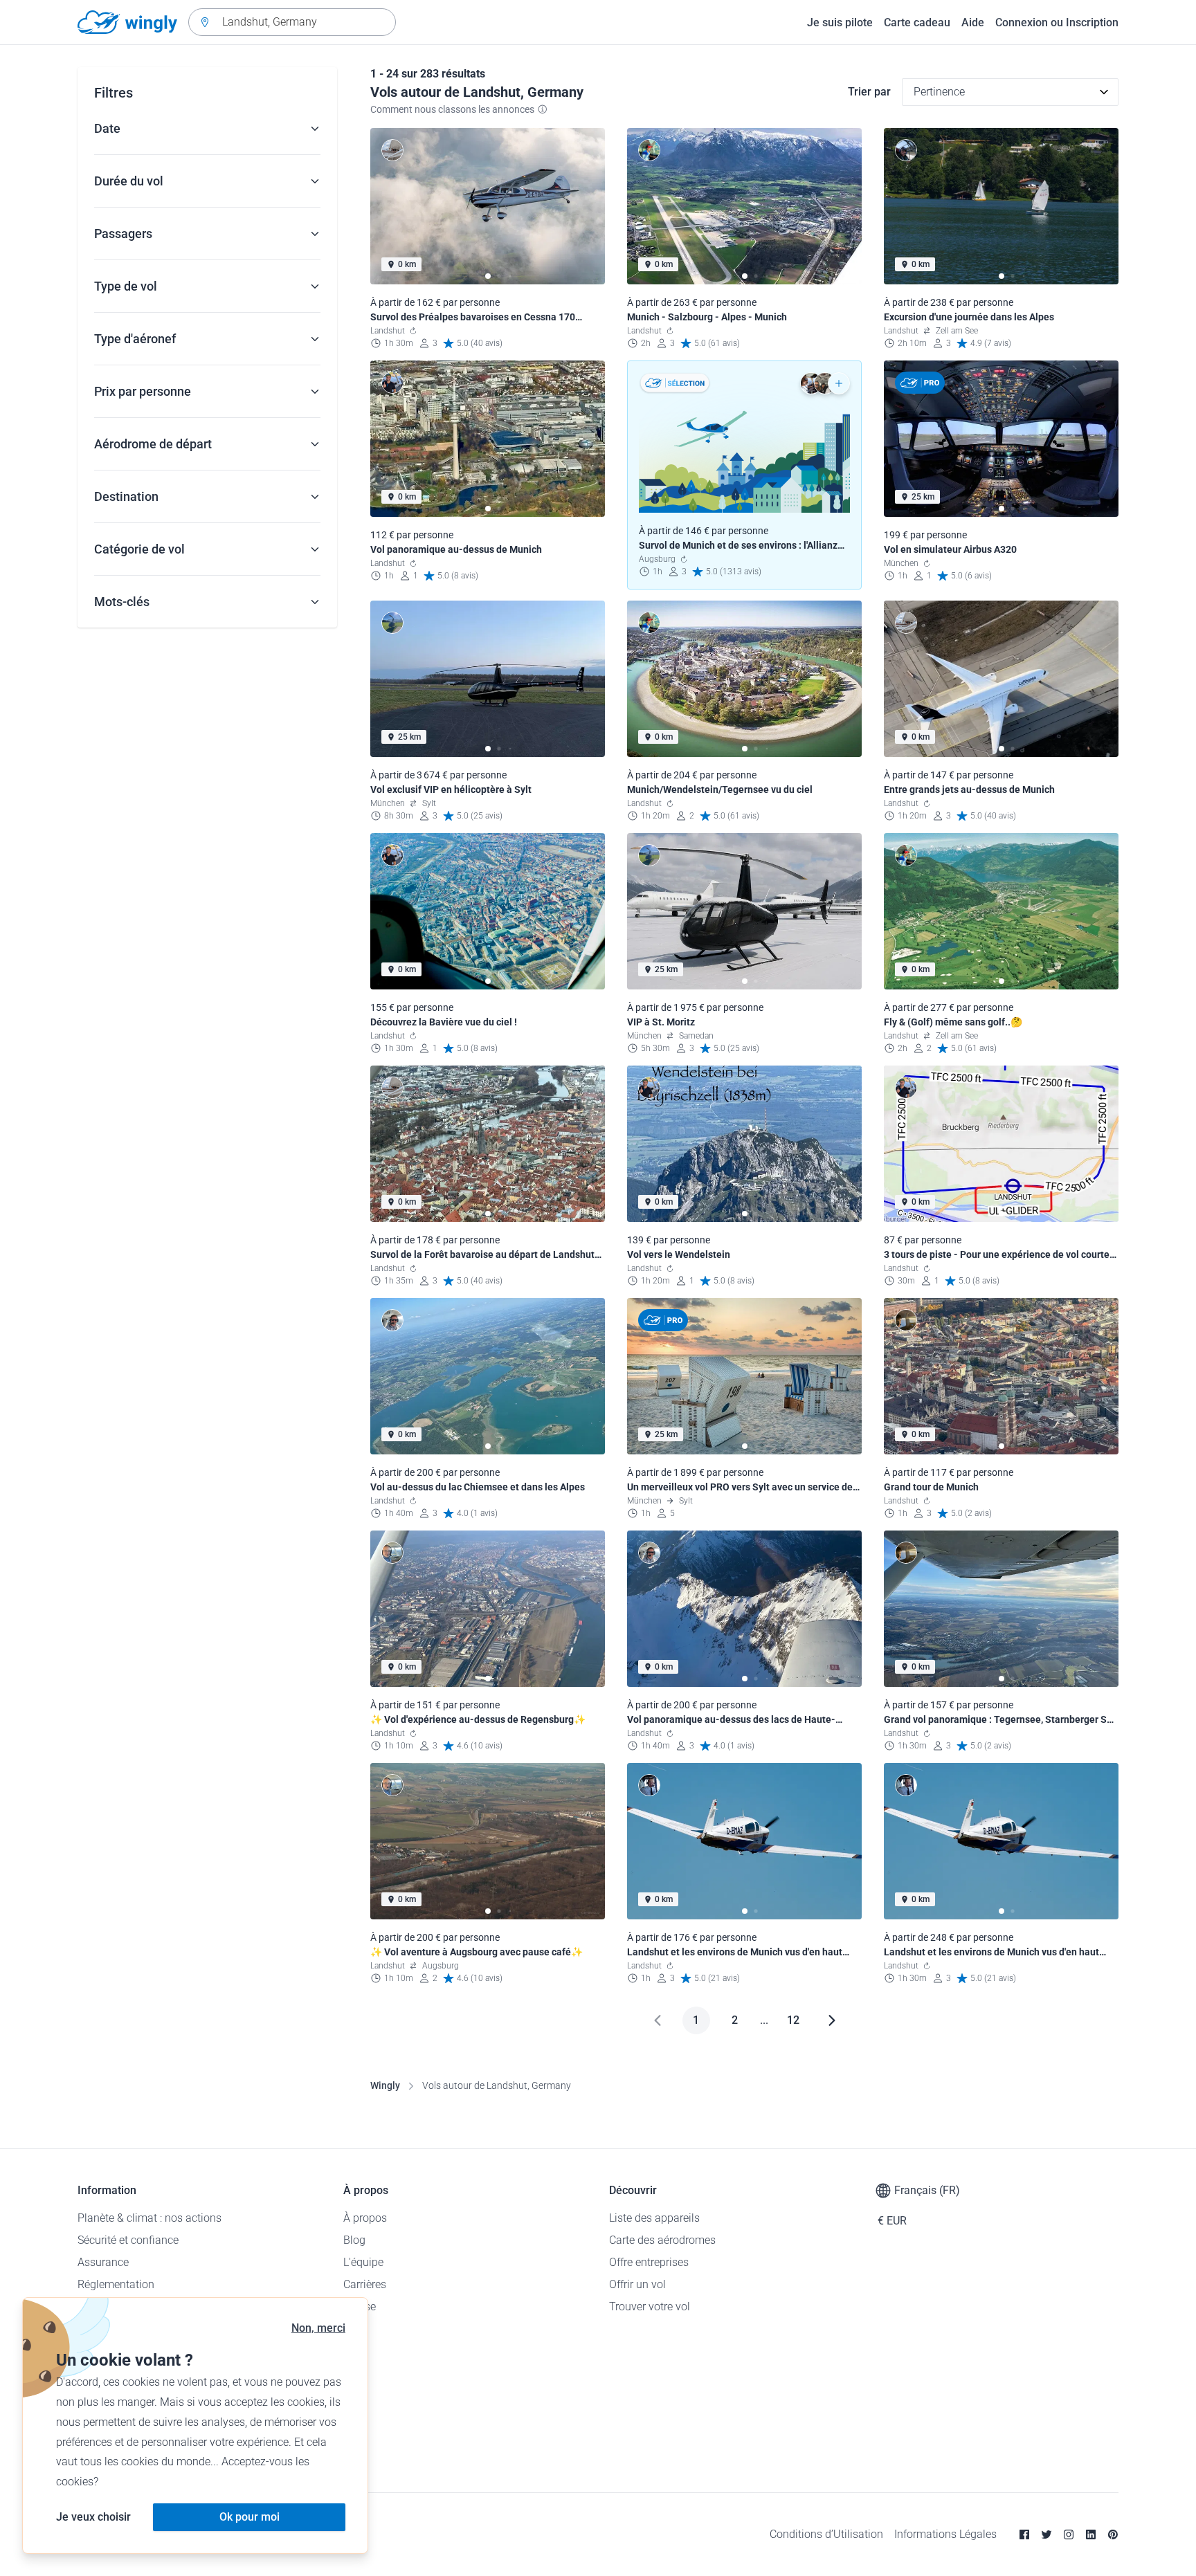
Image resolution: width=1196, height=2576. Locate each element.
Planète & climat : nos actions (149, 2218)
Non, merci (318, 2328)
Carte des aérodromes (662, 2240)
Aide (973, 22)
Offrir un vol (637, 2284)
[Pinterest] (1113, 2534)
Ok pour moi (250, 2517)
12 (793, 2020)
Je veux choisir (93, 2517)
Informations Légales (945, 2534)
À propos (365, 2218)
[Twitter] (1046, 2534)
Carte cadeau (917, 22)
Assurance (103, 2262)
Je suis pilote (840, 22)
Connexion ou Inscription (1057, 22)
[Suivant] (832, 2020)
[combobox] (292, 22)
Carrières (365, 2284)
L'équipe (363, 2262)
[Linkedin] (1091, 2534)
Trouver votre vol (650, 2306)
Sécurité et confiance (128, 2240)
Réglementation (116, 2284)
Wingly (385, 2085)
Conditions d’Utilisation (826, 2534)
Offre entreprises (649, 2262)
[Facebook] (1024, 2534)
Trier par (869, 92)
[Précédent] (658, 2020)
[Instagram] (1069, 2534)
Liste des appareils (654, 2218)
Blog (354, 2240)
